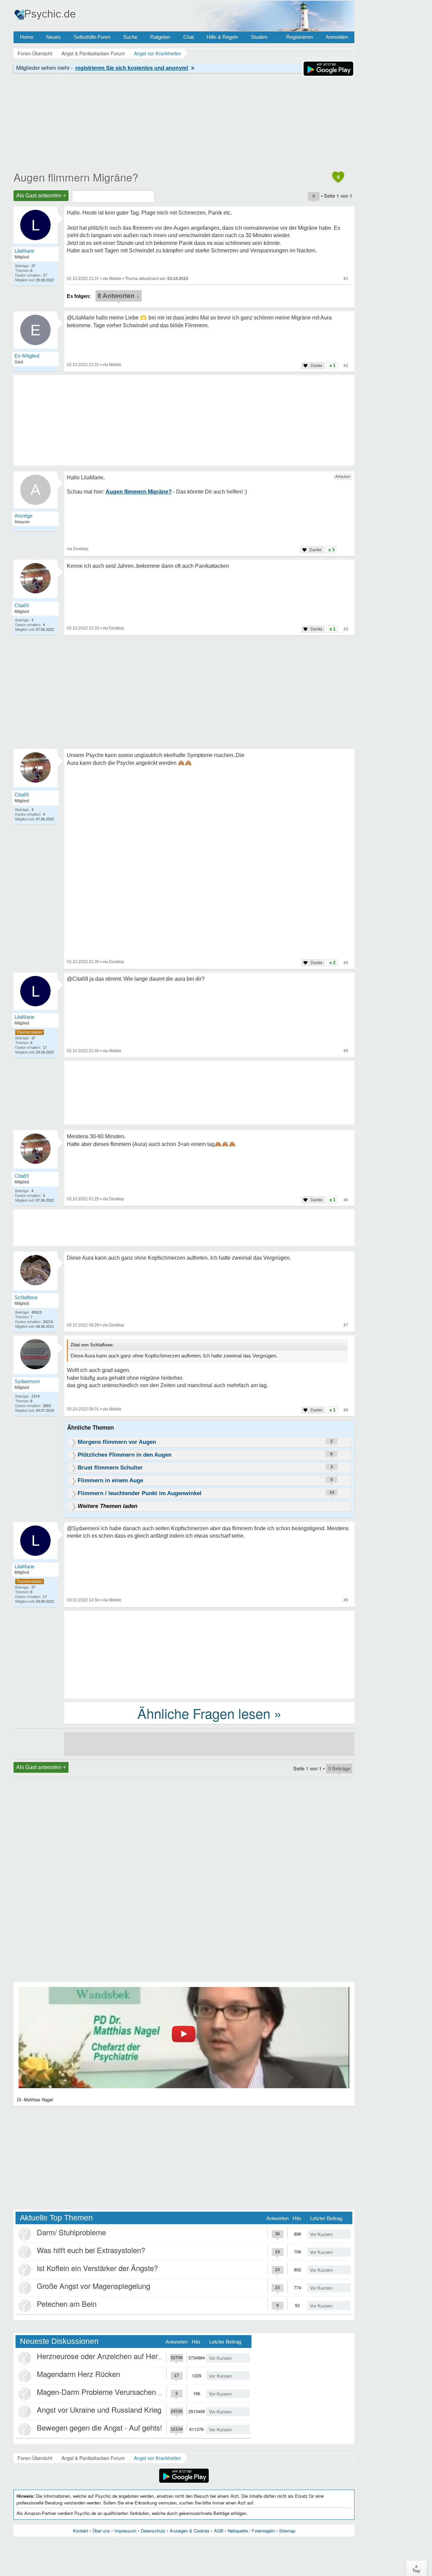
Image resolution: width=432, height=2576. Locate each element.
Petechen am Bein (67, 2304)
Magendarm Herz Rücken (78, 2374)
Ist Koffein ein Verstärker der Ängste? (97, 2268)
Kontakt (80, 2531)
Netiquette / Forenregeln (251, 2531)
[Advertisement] (209, 1654)
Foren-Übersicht (35, 2458)
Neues (53, 37)
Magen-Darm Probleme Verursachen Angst (107, 2392)
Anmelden (337, 37)
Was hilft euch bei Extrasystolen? (91, 2250)
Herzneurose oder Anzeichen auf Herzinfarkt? (111, 2356)
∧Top (416, 2568)
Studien (259, 37)
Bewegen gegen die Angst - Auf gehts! (99, 2427)
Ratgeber (160, 37)
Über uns (101, 2531)
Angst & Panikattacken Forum (93, 2458)
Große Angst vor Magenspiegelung (93, 2286)
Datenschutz (153, 2531)
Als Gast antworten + (41, 195)
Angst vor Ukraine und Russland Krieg (99, 2410)
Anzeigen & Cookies (190, 2531)
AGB (219, 2531)
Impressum (125, 2531)
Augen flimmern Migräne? (76, 177)
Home (27, 37)
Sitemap (287, 2531)
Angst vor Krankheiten (158, 2458)
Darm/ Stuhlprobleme (71, 2232)
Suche (130, 37)
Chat (188, 37)
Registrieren (300, 37)
